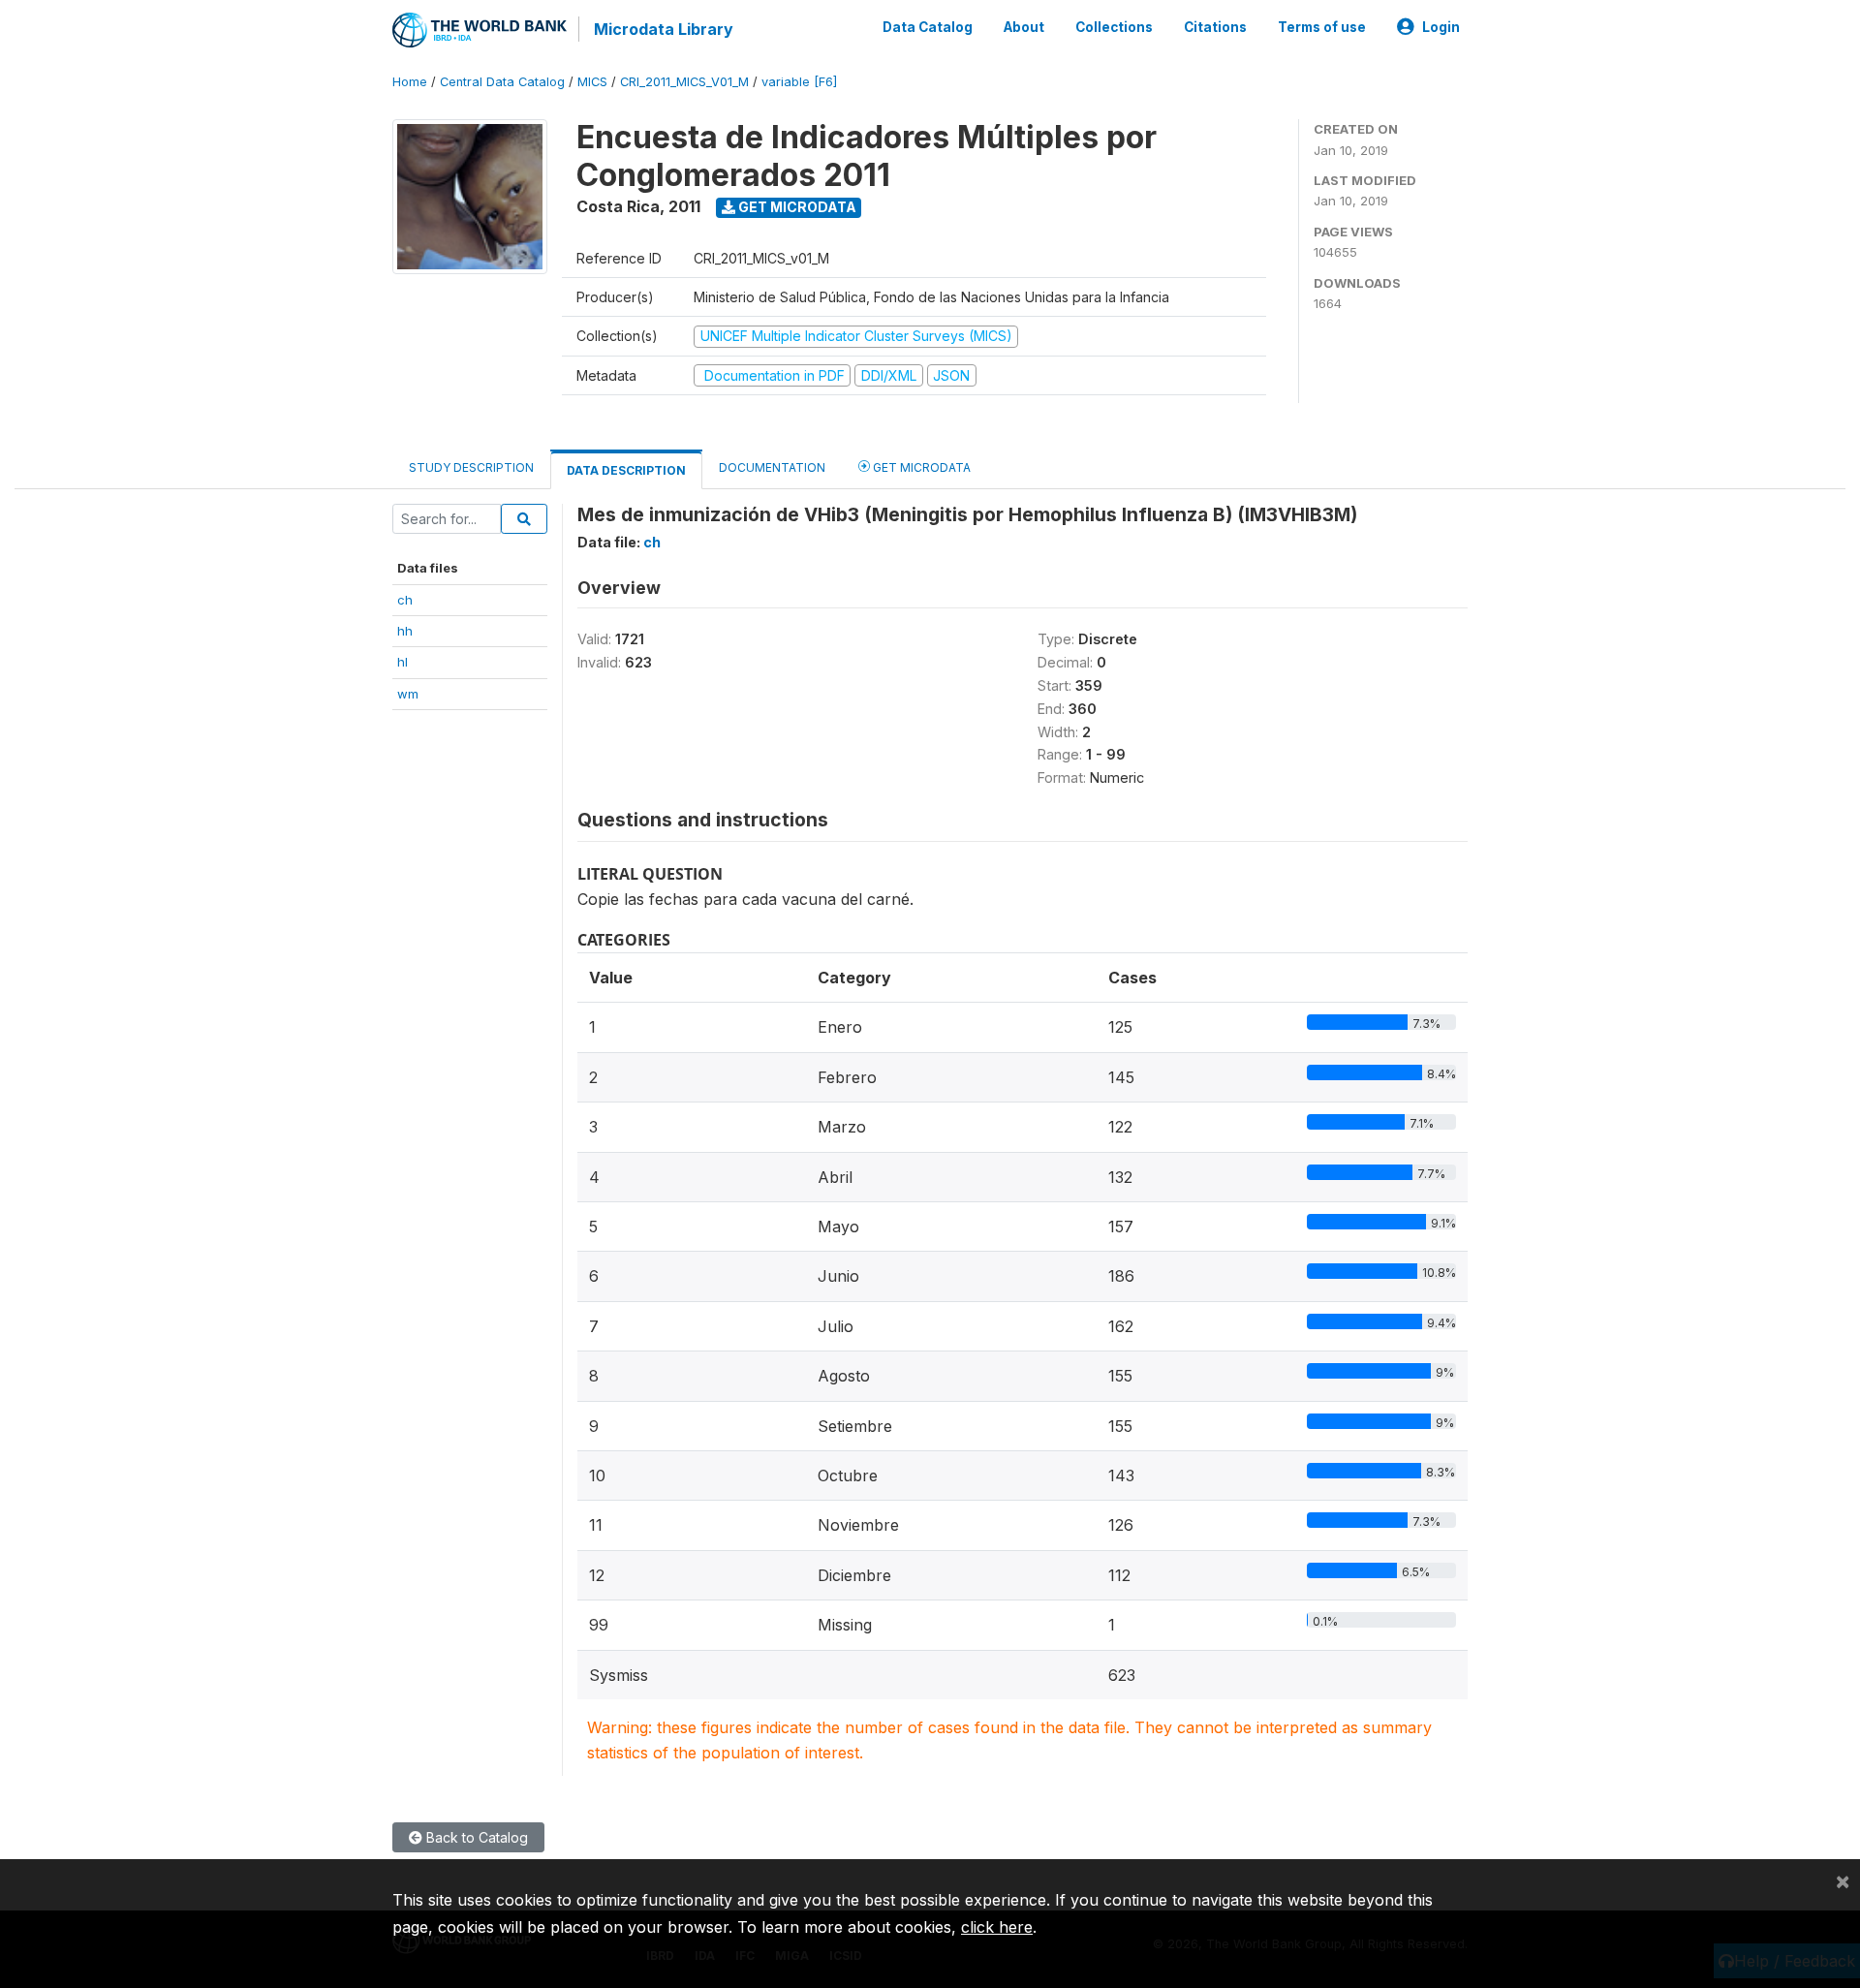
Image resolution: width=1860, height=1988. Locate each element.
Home (410, 82)
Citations (1215, 27)
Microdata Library (664, 29)
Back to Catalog (475, 1837)
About (1024, 27)
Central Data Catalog (502, 82)
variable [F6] (799, 82)
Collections (1114, 27)
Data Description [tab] (626, 470)
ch (405, 600)
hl (403, 662)
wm (408, 694)
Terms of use (1322, 27)
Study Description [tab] (471, 467)
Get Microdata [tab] (920, 467)
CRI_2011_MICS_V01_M (684, 82)
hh (405, 631)
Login (1441, 27)
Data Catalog (928, 27)
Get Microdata (796, 207)
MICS (592, 82)
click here (997, 1927)
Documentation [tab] (772, 467)
